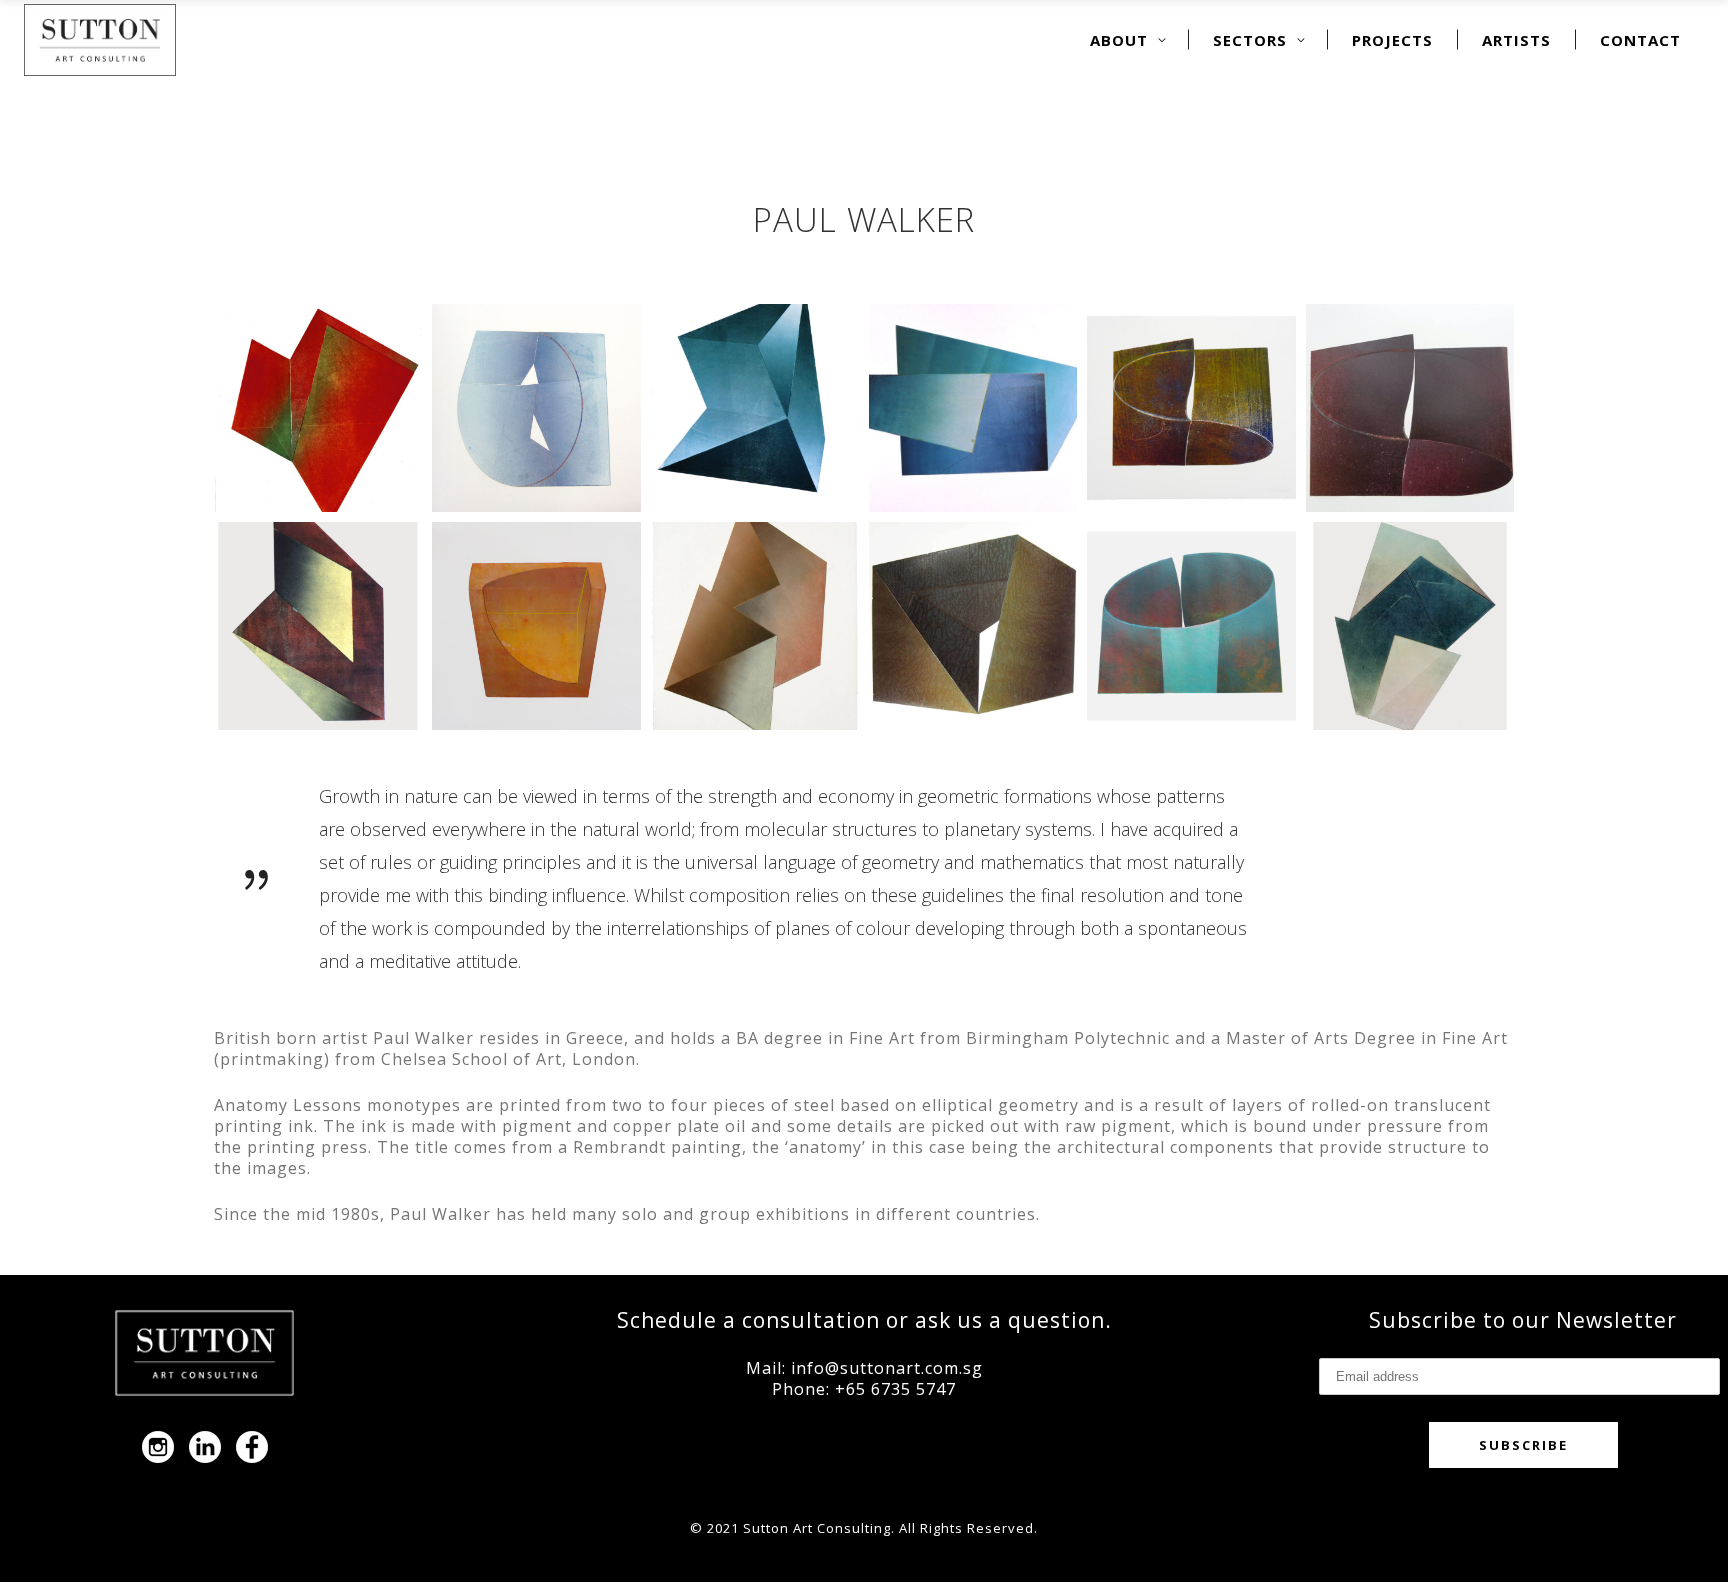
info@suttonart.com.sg (887, 1368)
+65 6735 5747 (895, 1389)
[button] (318, 408)
